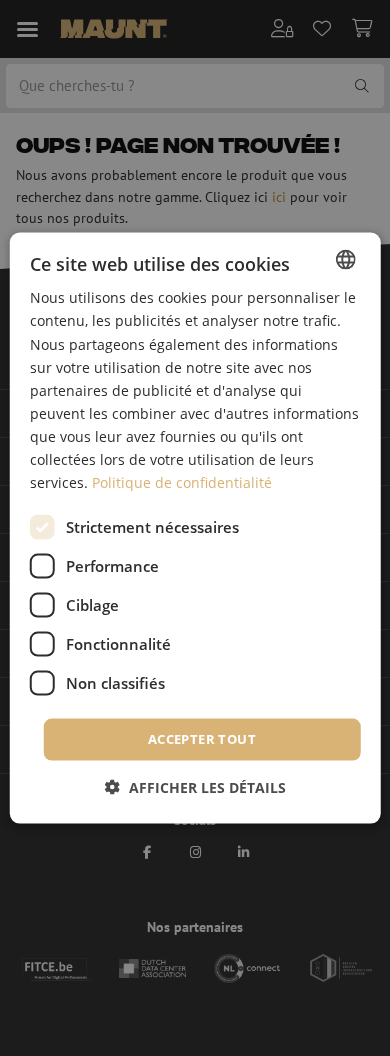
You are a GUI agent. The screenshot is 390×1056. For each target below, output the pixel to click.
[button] (195, 786)
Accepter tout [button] (202, 739)
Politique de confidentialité (182, 482)
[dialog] (195, 528)
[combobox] (345, 260)
